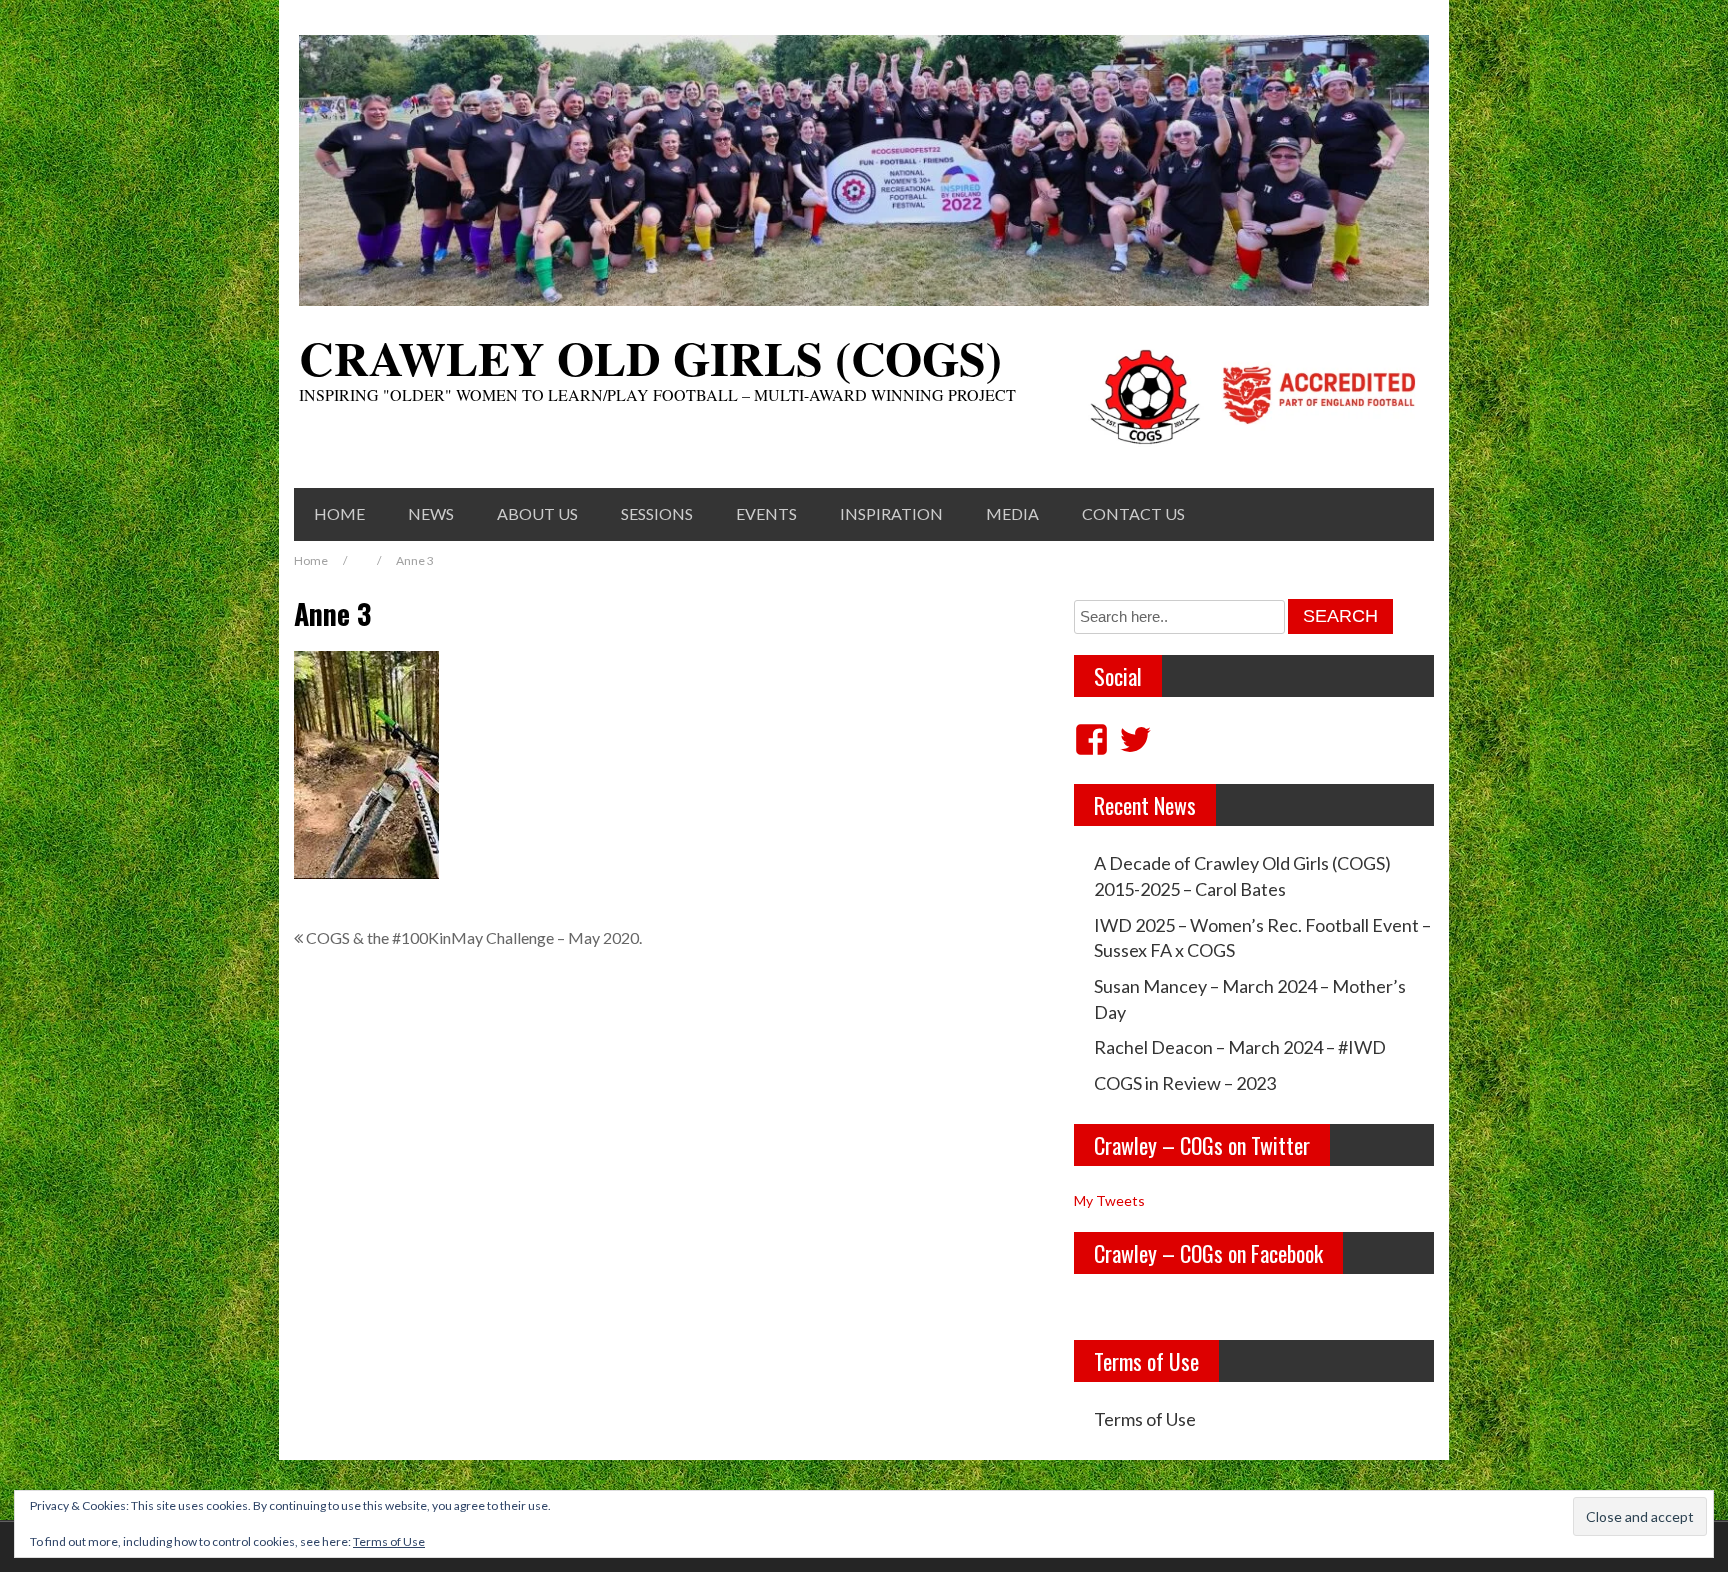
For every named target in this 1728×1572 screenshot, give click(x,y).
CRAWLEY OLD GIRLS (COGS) (650, 357)
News (431, 513)
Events (766, 513)
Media (1012, 513)
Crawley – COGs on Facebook (1208, 1253)
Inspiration (891, 513)
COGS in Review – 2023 (1185, 1083)
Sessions (657, 513)
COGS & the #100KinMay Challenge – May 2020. (474, 937)
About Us (537, 513)
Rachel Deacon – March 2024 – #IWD (1240, 1047)
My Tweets (1109, 1200)
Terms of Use (1145, 1419)
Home (339, 513)
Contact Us (1133, 513)
